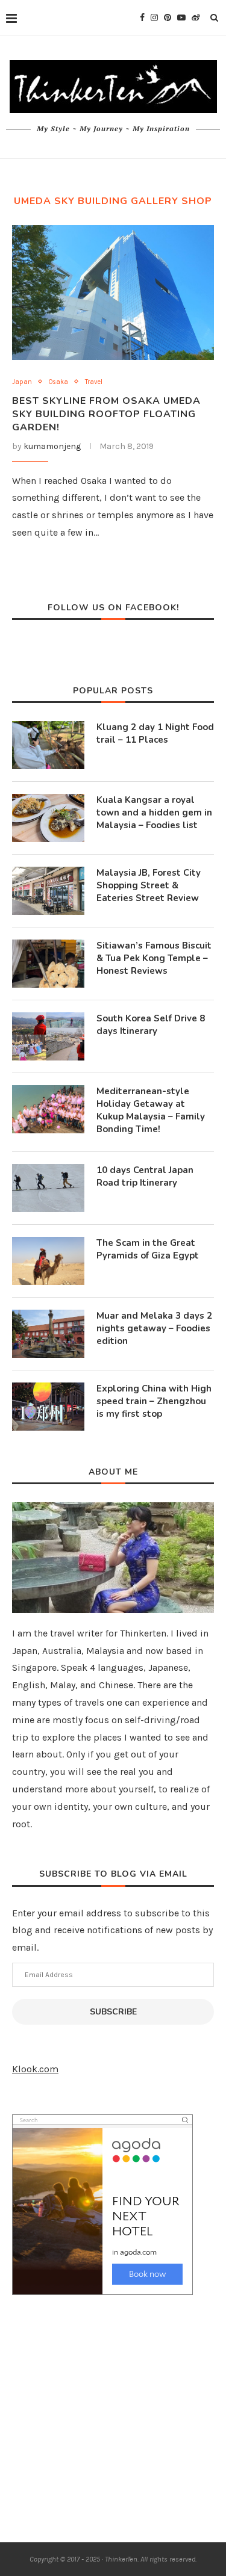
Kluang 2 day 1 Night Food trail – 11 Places (155, 733)
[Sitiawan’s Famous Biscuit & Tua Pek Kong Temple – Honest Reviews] (48, 964)
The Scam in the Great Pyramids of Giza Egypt (148, 1249)
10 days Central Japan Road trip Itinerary (145, 1176)
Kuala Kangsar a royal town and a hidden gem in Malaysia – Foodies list (154, 813)
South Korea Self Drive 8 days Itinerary (151, 1025)
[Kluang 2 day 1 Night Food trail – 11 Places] (48, 745)
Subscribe (113, 2012)
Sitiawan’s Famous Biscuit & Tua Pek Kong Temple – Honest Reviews (154, 958)
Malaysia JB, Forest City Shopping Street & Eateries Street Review (149, 885)
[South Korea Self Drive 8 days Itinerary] (48, 1036)
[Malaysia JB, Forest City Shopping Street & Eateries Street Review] (48, 891)
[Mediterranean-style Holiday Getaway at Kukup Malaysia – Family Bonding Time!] (48, 1109)
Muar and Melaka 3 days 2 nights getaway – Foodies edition (154, 1328)
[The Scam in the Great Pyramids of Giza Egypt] (48, 1261)
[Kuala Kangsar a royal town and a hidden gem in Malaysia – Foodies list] (48, 818)
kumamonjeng (52, 446)
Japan (22, 382)
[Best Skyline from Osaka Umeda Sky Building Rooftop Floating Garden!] (113, 292)
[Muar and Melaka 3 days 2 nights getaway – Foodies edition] (48, 1334)
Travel (94, 382)
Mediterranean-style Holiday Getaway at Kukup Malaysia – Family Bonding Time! (151, 1110)
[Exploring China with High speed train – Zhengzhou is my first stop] (48, 1407)
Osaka (58, 382)
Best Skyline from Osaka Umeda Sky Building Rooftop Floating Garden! (106, 414)
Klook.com (35, 2069)
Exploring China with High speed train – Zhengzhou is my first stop (154, 1401)
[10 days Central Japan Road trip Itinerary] (48, 1188)
